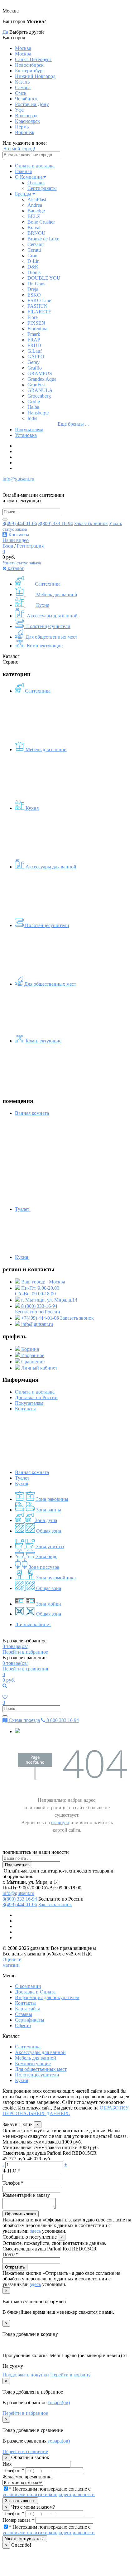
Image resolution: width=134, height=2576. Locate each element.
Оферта (23, 2025)
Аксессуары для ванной (52, 616)
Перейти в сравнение (25, 2451)
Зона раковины (52, 1499)
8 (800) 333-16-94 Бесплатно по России (38, 1309)
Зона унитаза (49, 1547)
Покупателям (29, 430)
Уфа (19, 110)
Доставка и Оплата (35, 1992)
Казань (22, 82)
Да (5, 32)
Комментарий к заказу (26, 2195)
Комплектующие (44, 646)
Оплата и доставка (35, 166)
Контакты (18, 535)
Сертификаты (42, 188)
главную (60, 1822)
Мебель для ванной (56, 594)
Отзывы (36, 183)
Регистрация (30, 546)
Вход (8, 546)
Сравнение (32, 1362)
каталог (15, 568)
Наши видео (16, 540)
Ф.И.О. (11, 2171)
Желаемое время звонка (28, 2477)
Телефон (13, 2183)
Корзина (29, 1349)
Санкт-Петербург (33, 59)
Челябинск (26, 99)
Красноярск (27, 121)
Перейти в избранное (25, 1652)
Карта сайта (28, 2009)
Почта (10, 2254)
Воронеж (25, 132)
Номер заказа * (18, 2520)
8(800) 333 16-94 (56, 523)
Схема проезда (24, 1720)
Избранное (32, 1355)
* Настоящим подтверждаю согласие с (49, 2492)
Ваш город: (43, 1282)
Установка (26, 435)
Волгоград (26, 116)
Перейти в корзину (70, 2375)
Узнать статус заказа (22, 563)
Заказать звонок (91, 523)
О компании (28, 1986)
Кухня (42, 605)
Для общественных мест (51, 637)
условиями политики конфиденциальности (49, 2494)
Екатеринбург (30, 71)
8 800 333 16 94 (62, 1720)
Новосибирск (29, 65)
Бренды (23, 194)
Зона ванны (48, 1510)
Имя (7, 2464)
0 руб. (9, 1680)
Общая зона (48, 1531)
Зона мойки (48, 1604)
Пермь (22, 127)
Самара (23, 87)
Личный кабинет (39, 1368)
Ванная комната (32, 1472)
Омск (21, 93)
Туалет (23, 1209)
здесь (35, 2231)
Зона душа (45, 1520)
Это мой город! (19, 149)
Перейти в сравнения (25, 1669)
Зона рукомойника (55, 1578)
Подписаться (17, 1865)
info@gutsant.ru (18, 479)
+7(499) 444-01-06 (40, 1318)
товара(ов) (15, 1646)
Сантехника (47, 584)
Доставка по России (36, 1397)
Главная (23, 171)
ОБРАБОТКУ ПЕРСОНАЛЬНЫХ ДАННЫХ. (66, 2111)
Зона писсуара (43, 1567)
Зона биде (46, 1556)
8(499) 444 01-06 (20, 523)
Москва (23, 48)
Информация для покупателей (47, 1997)
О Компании (29, 177)
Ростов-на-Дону (32, 104)
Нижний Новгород (35, 76)
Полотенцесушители (48, 626)
